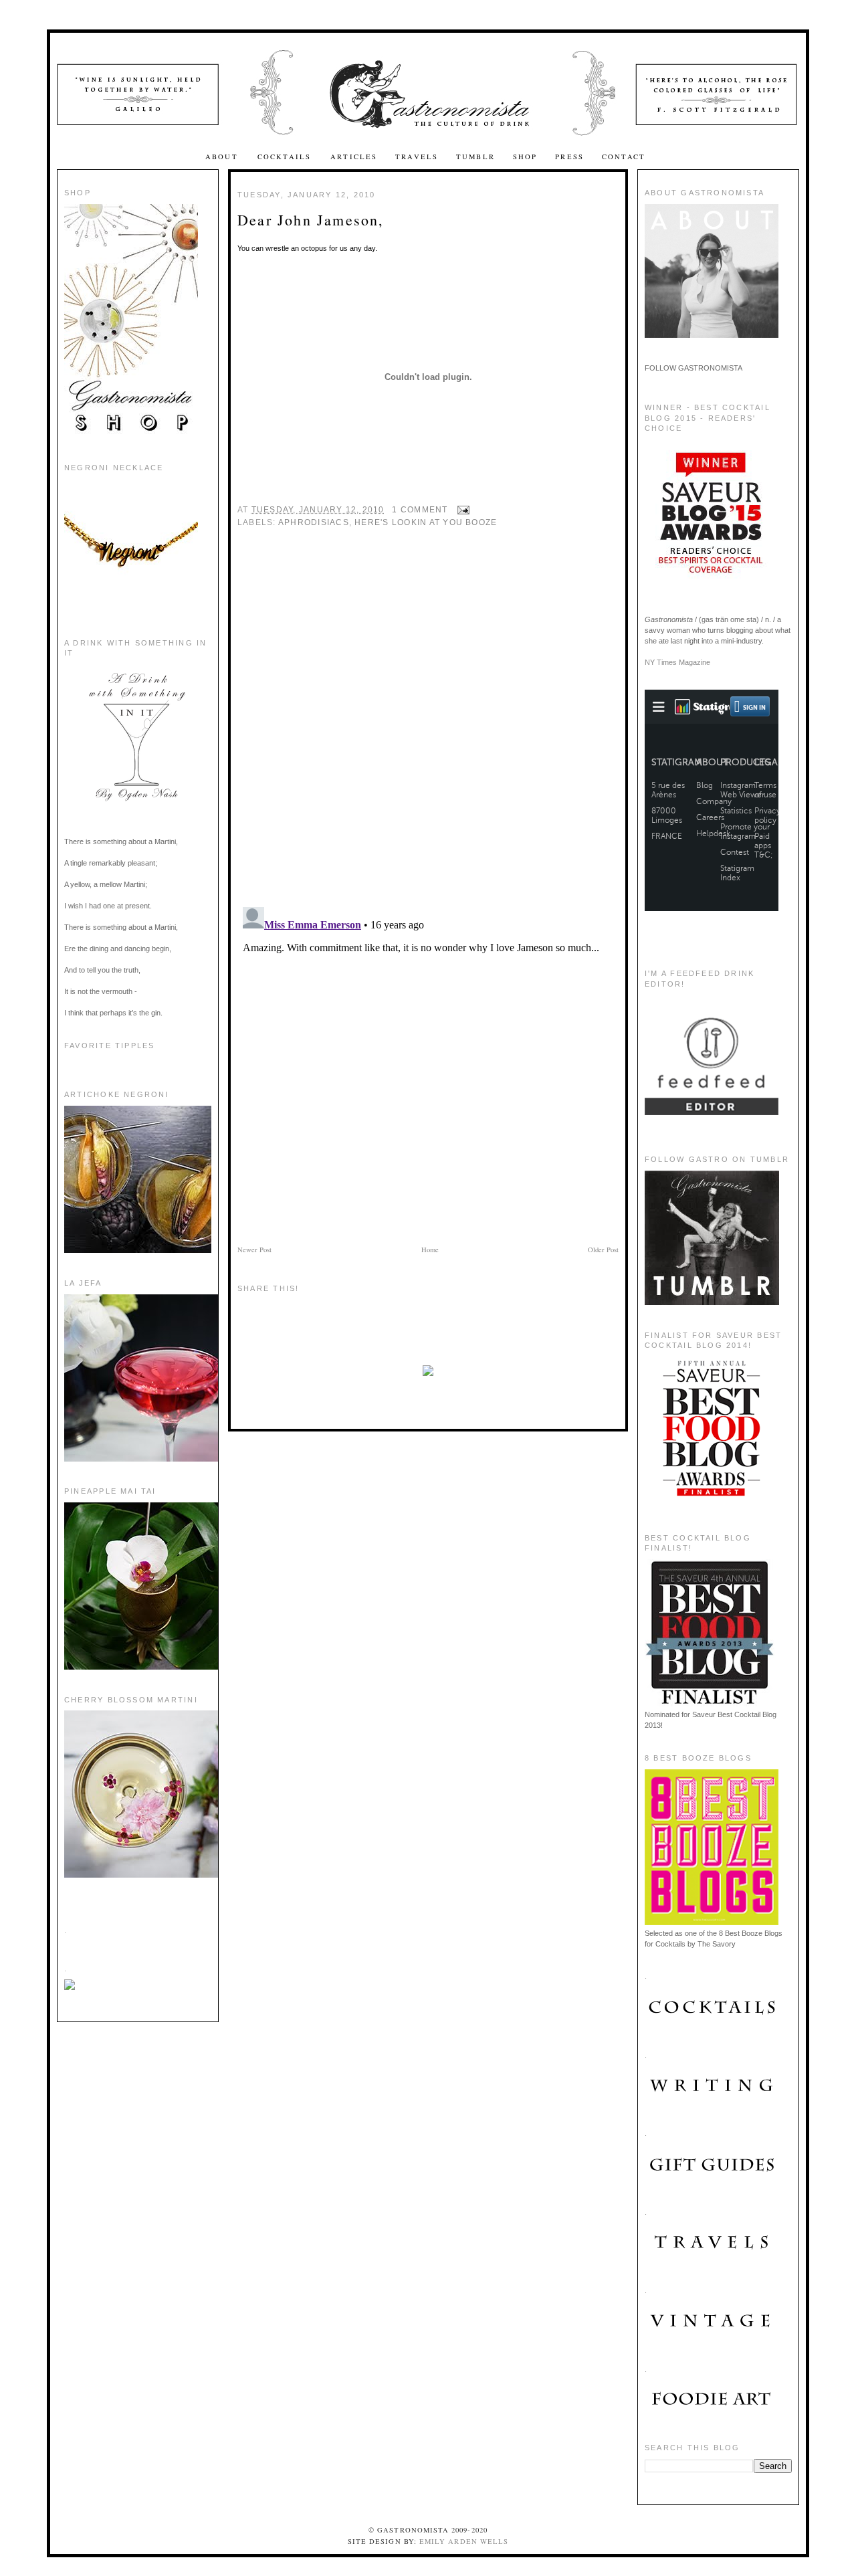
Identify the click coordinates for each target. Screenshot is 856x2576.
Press (569, 157)
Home (430, 1250)
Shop (525, 157)
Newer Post (254, 1250)
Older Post (603, 1250)
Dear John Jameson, (311, 220)
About (223, 157)
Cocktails (286, 157)
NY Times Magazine (677, 662)
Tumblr (475, 157)
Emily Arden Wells (464, 2541)
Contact (624, 157)
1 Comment (420, 510)
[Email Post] (461, 510)
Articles (354, 157)
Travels (417, 157)
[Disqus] (428, 724)
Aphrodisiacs (314, 522)
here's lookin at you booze (426, 522)
